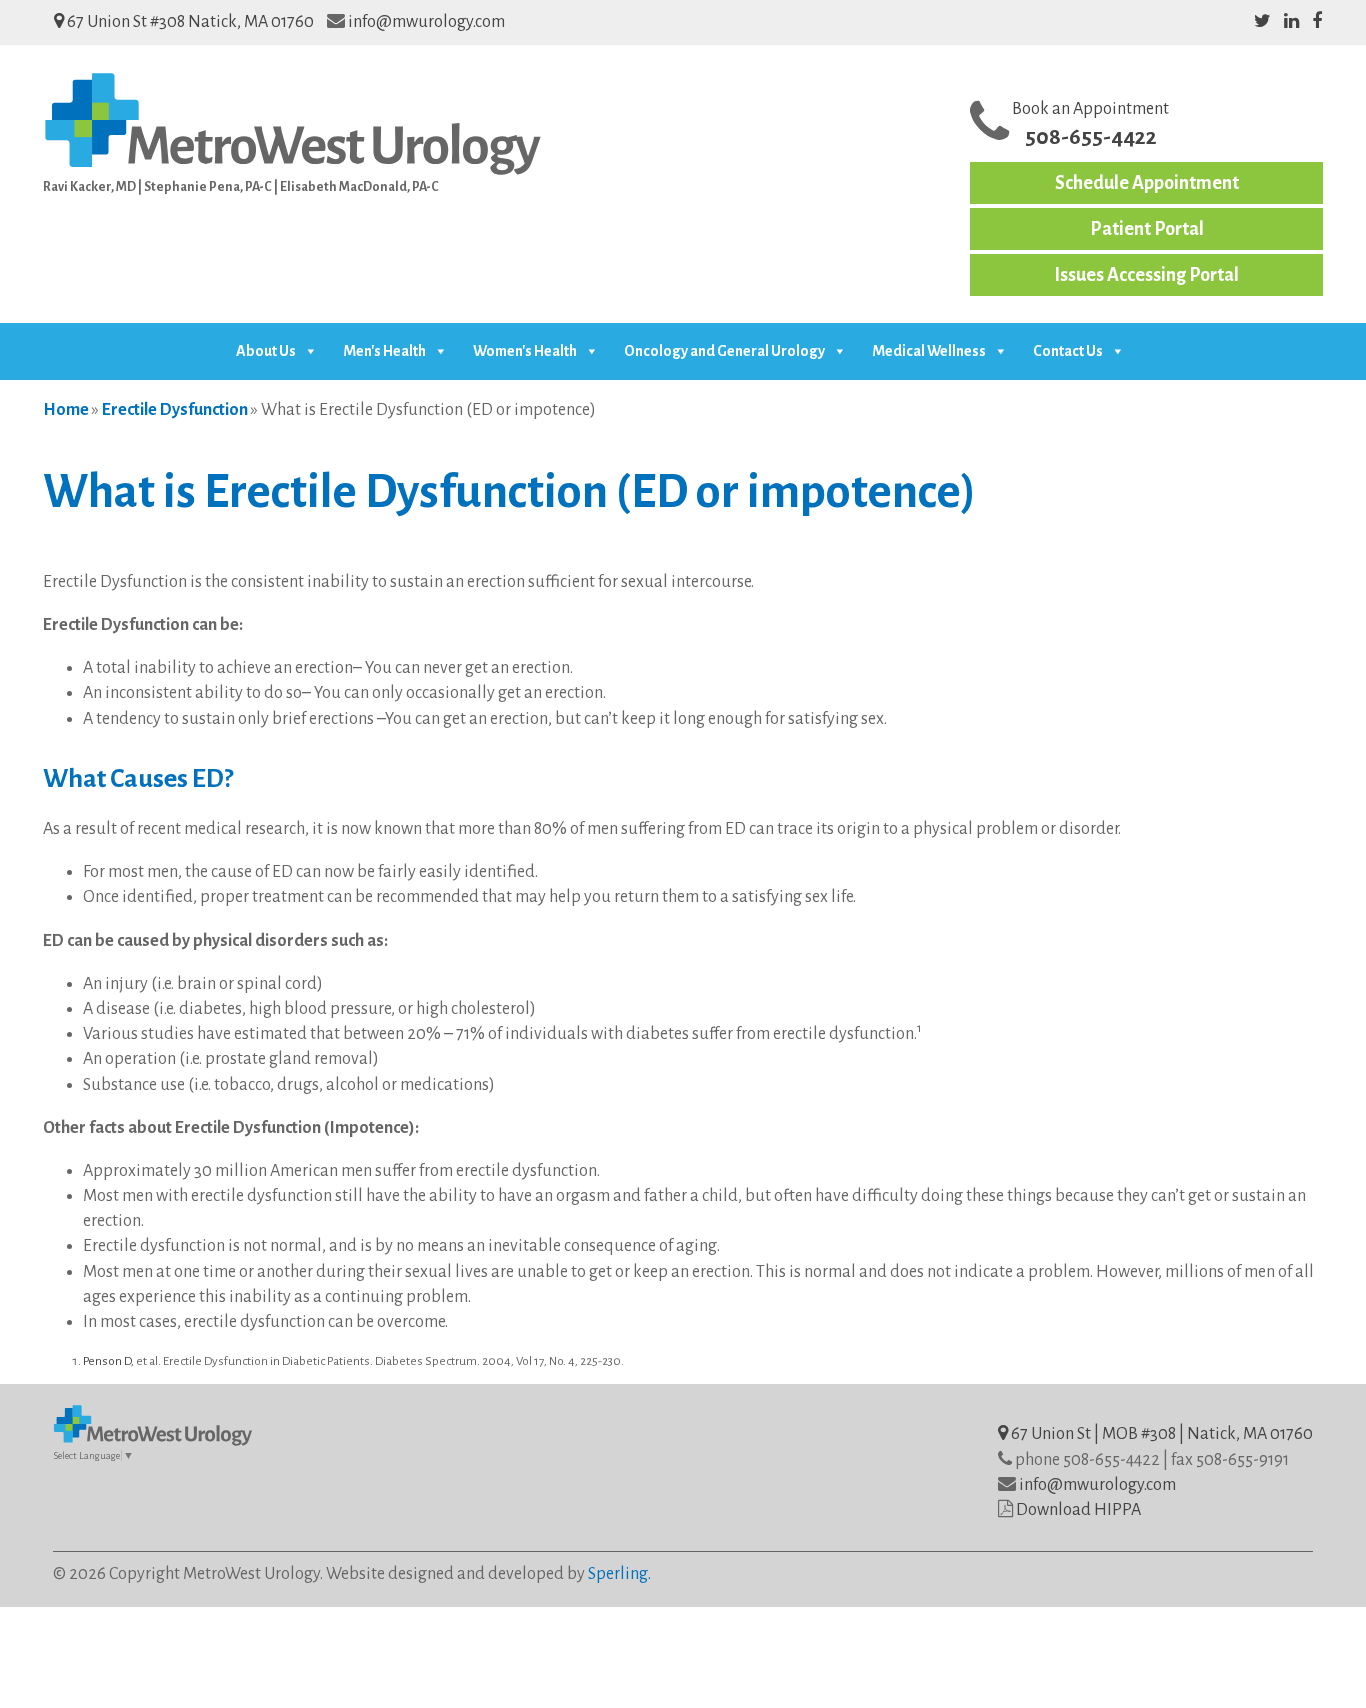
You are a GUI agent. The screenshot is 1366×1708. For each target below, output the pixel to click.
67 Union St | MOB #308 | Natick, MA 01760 (1160, 1434)
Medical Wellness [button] (929, 351)
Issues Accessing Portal (1146, 275)
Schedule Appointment (1147, 183)
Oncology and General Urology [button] (724, 351)
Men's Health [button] (384, 351)
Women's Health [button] (525, 351)
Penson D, (108, 1361)
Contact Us (1068, 351)
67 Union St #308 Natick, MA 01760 (189, 22)
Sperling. (619, 1574)
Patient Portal (1147, 229)
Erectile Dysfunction (175, 410)
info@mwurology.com (426, 22)
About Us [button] (266, 351)
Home (66, 410)
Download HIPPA (1078, 1510)
